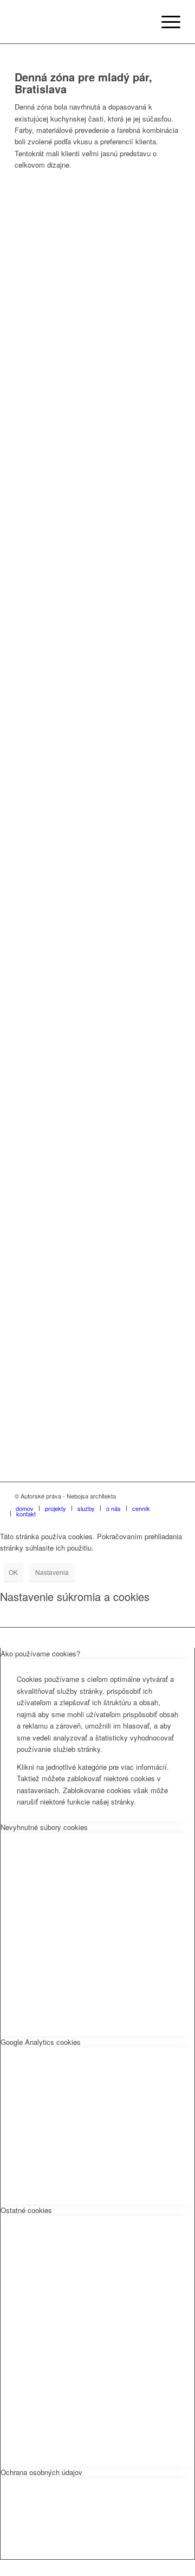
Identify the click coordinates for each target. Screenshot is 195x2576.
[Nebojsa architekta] (81, 22)
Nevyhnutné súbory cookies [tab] (44, 1827)
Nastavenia (52, 1572)
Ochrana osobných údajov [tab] (41, 2472)
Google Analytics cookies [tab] (41, 2042)
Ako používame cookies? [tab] (40, 1653)
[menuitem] (165, 22)
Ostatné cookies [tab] (26, 2210)
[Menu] (165, 22)
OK (13, 1572)
